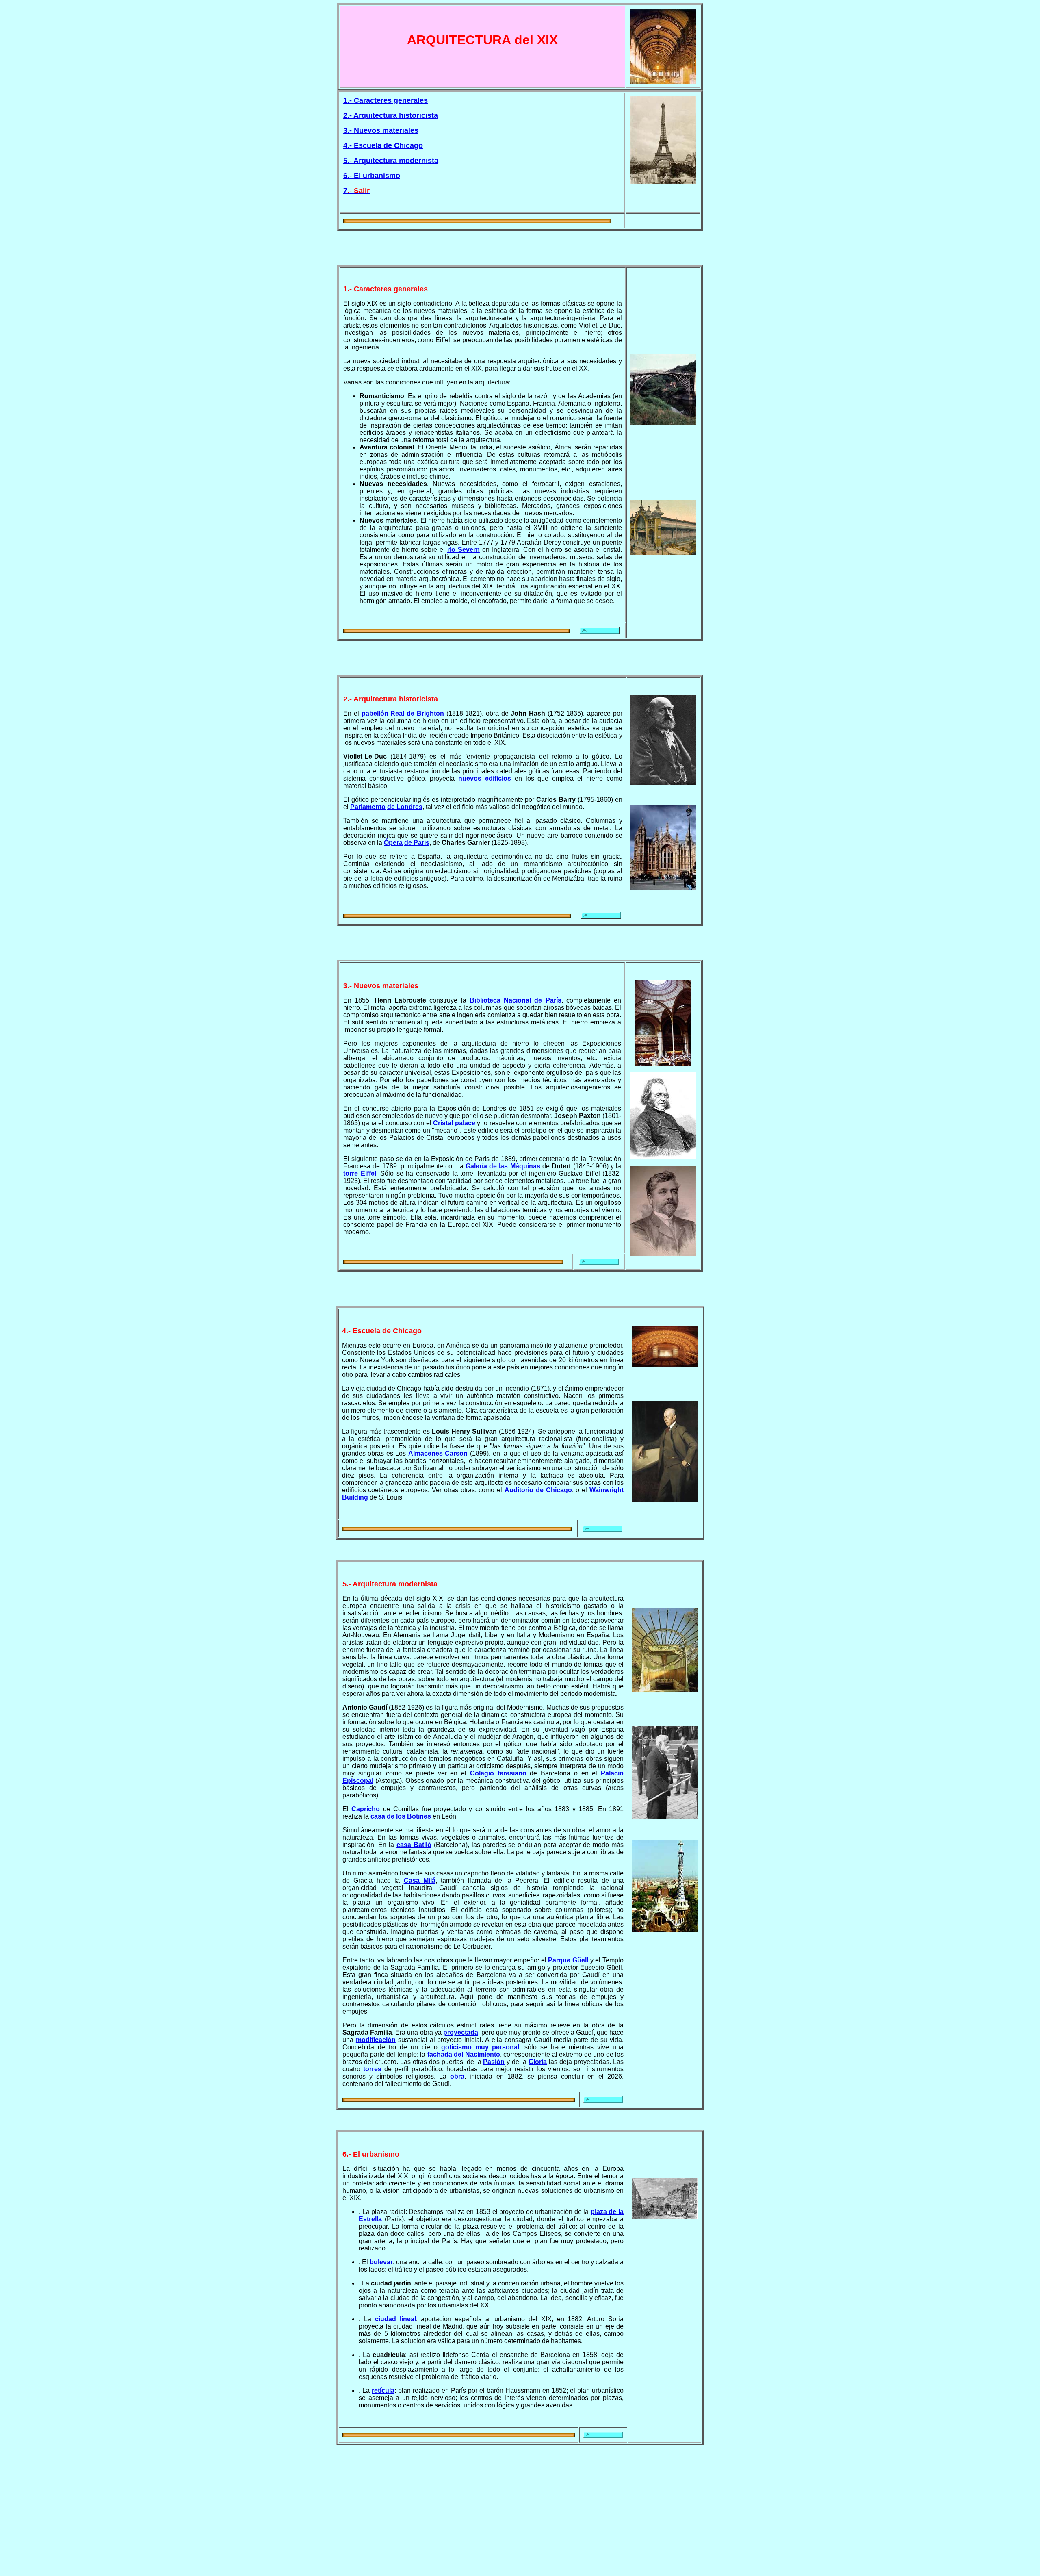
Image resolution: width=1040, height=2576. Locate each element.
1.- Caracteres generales (386, 100)
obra (457, 2076)
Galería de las (487, 1166)
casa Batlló (414, 1845)
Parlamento (368, 807)
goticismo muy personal (480, 2047)
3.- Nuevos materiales (381, 130)
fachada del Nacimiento (464, 2054)
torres (372, 2069)
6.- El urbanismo (372, 176)
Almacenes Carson (438, 1453)
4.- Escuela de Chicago (383, 145)
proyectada (461, 2032)
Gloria (538, 2062)
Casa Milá (420, 1880)
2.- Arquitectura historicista (391, 115)
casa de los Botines (401, 1816)
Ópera (393, 843)
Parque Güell (568, 1960)
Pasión (494, 2062)
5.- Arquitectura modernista (391, 161)
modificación (376, 2040)
